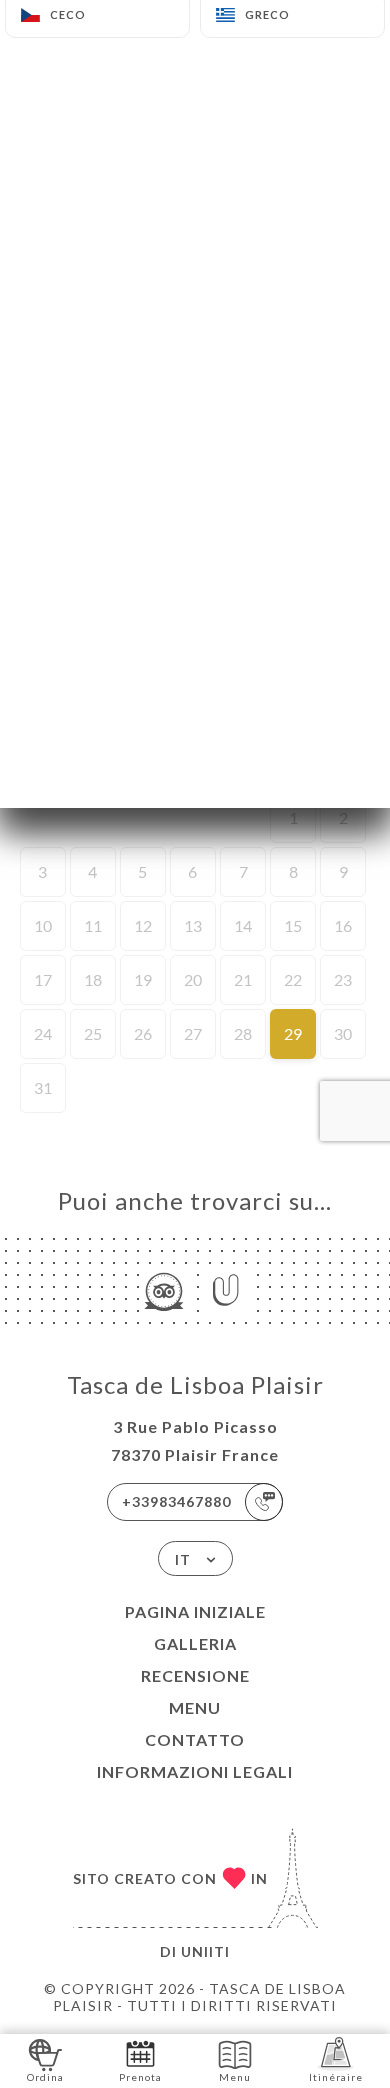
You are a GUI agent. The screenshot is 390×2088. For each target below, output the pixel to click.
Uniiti (205, 1951)
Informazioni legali (195, 1771)
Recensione (195, 1675)
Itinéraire (336, 2077)
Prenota (140, 2077)
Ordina (45, 2077)
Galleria (195, 1643)
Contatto (195, 1739)
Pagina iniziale (195, 1611)
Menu (195, 1707)
